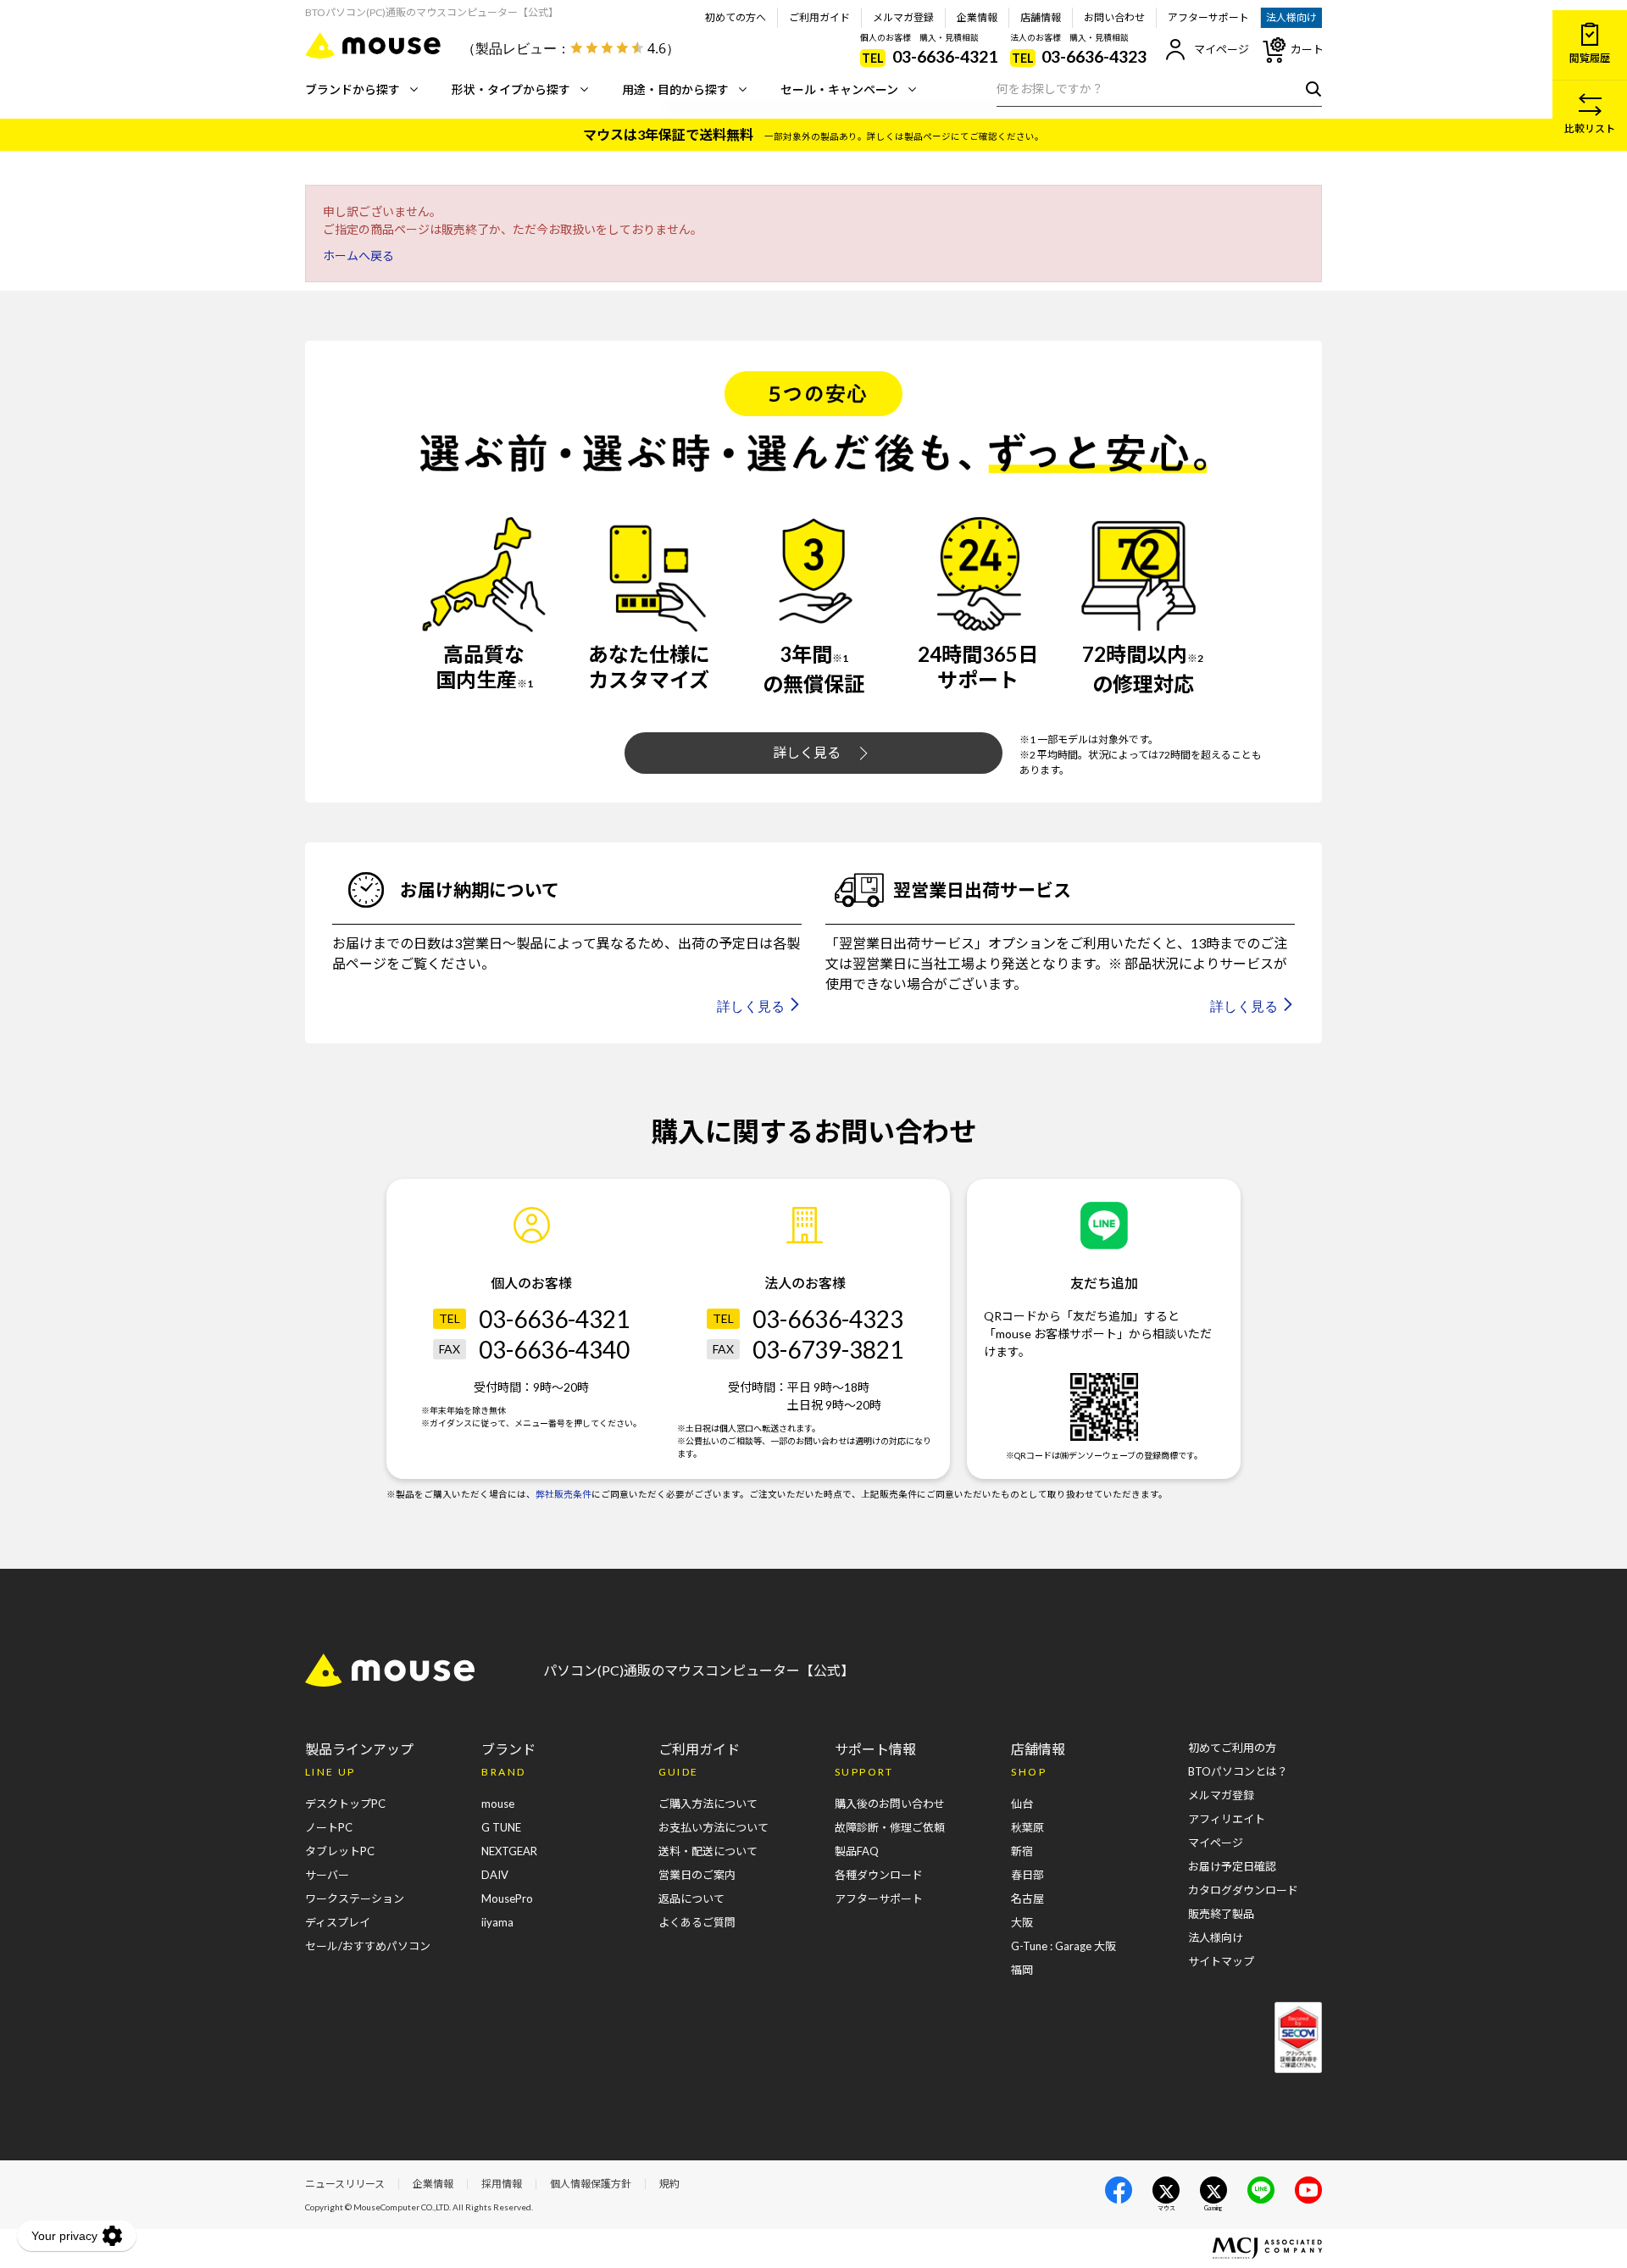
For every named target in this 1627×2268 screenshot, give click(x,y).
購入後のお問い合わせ (890, 1804)
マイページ (1222, 49)
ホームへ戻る (358, 256)
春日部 (1027, 1875)
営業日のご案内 (697, 1875)
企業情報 (977, 17)
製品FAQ (857, 1851)
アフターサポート (1208, 17)
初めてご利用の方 (1232, 1748)
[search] (1310, 88)
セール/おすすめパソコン (368, 1946)
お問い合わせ (1114, 17)
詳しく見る (807, 752)
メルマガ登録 (903, 17)
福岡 (1022, 1970)
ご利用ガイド (819, 17)
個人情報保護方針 (591, 2184)
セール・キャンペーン (839, 89)
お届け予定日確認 (1232, 1866)
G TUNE (501, 1827)
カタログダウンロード (1243, 1890)
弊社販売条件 (564, 1494)
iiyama (497, 1922)
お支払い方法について (714, 1827)
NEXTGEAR (509, 1851)
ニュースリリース (345, 2184)
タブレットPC (340, 1851)
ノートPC (329, 1827)
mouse (498, 1804)
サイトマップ (1221, 1961)
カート (1307, 49)
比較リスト (1590, 128)
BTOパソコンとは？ (1238, 1771)
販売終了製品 (1221, 1914)
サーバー (327, 1875)
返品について (691, 1898)
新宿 (1022, 1851)
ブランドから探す (353, 89)
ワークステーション (355, 1898)
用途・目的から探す (675, 89)
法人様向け (1291, 17)
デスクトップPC (345, 1804)
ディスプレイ (338, 1922)
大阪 (1022, 1922)
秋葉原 (1027, 1827)
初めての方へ (736, 17)
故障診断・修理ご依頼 (890, 1827)
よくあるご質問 (697, 1922)
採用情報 (502, 2184)
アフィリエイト (1227, 1819)
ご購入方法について (708, 1804)
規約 (669, 2184)
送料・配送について (708, 1851)
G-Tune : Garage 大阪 (1063, 1946)
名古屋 (1027, 1898)
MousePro (507, 1898)
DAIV (495, 1875)
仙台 (1022, 1804)
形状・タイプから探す (511, 89)
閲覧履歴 (1590, 58)
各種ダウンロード (879, 1875)
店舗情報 (1041, 17)
